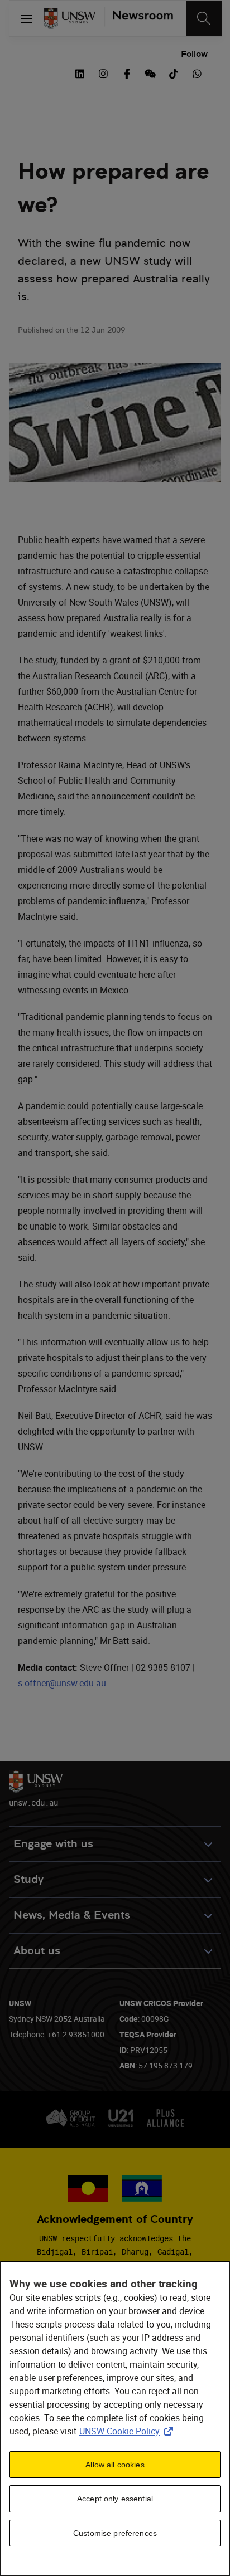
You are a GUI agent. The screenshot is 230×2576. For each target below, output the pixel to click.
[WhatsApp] (197, 72)
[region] (115, 2418)
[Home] (70, 18)
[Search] (204, 18)
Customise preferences (115, 2533)
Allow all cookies (115, 2465)
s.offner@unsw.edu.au (62, 1683)
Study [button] (28, 1879)
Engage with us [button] (53, 1844)
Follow (194, 54)
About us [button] (37, 1951)
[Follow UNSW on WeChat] (150, 72)
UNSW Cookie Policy (128, 2431)
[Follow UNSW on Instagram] (103, 72)
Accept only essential (115, 2499)
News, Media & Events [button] (72, 1915)
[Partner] (139, 18)
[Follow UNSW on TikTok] (174, 72)
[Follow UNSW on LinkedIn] (80, 72)
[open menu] (27, 18)
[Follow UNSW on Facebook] (127, 72)
